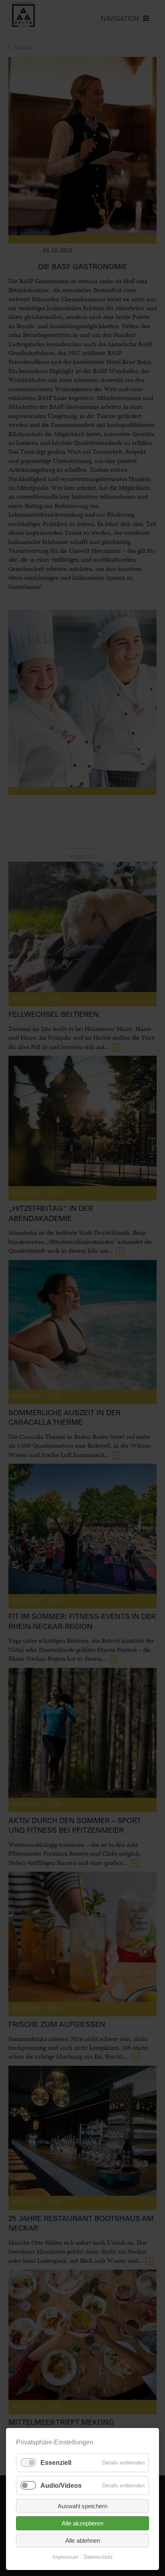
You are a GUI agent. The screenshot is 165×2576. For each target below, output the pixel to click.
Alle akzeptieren (82, 2523)
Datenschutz (98, 2557)
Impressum (65, 2557)
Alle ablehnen (83, 2541)
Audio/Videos (61, 2486)
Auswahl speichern (82, 2506)
